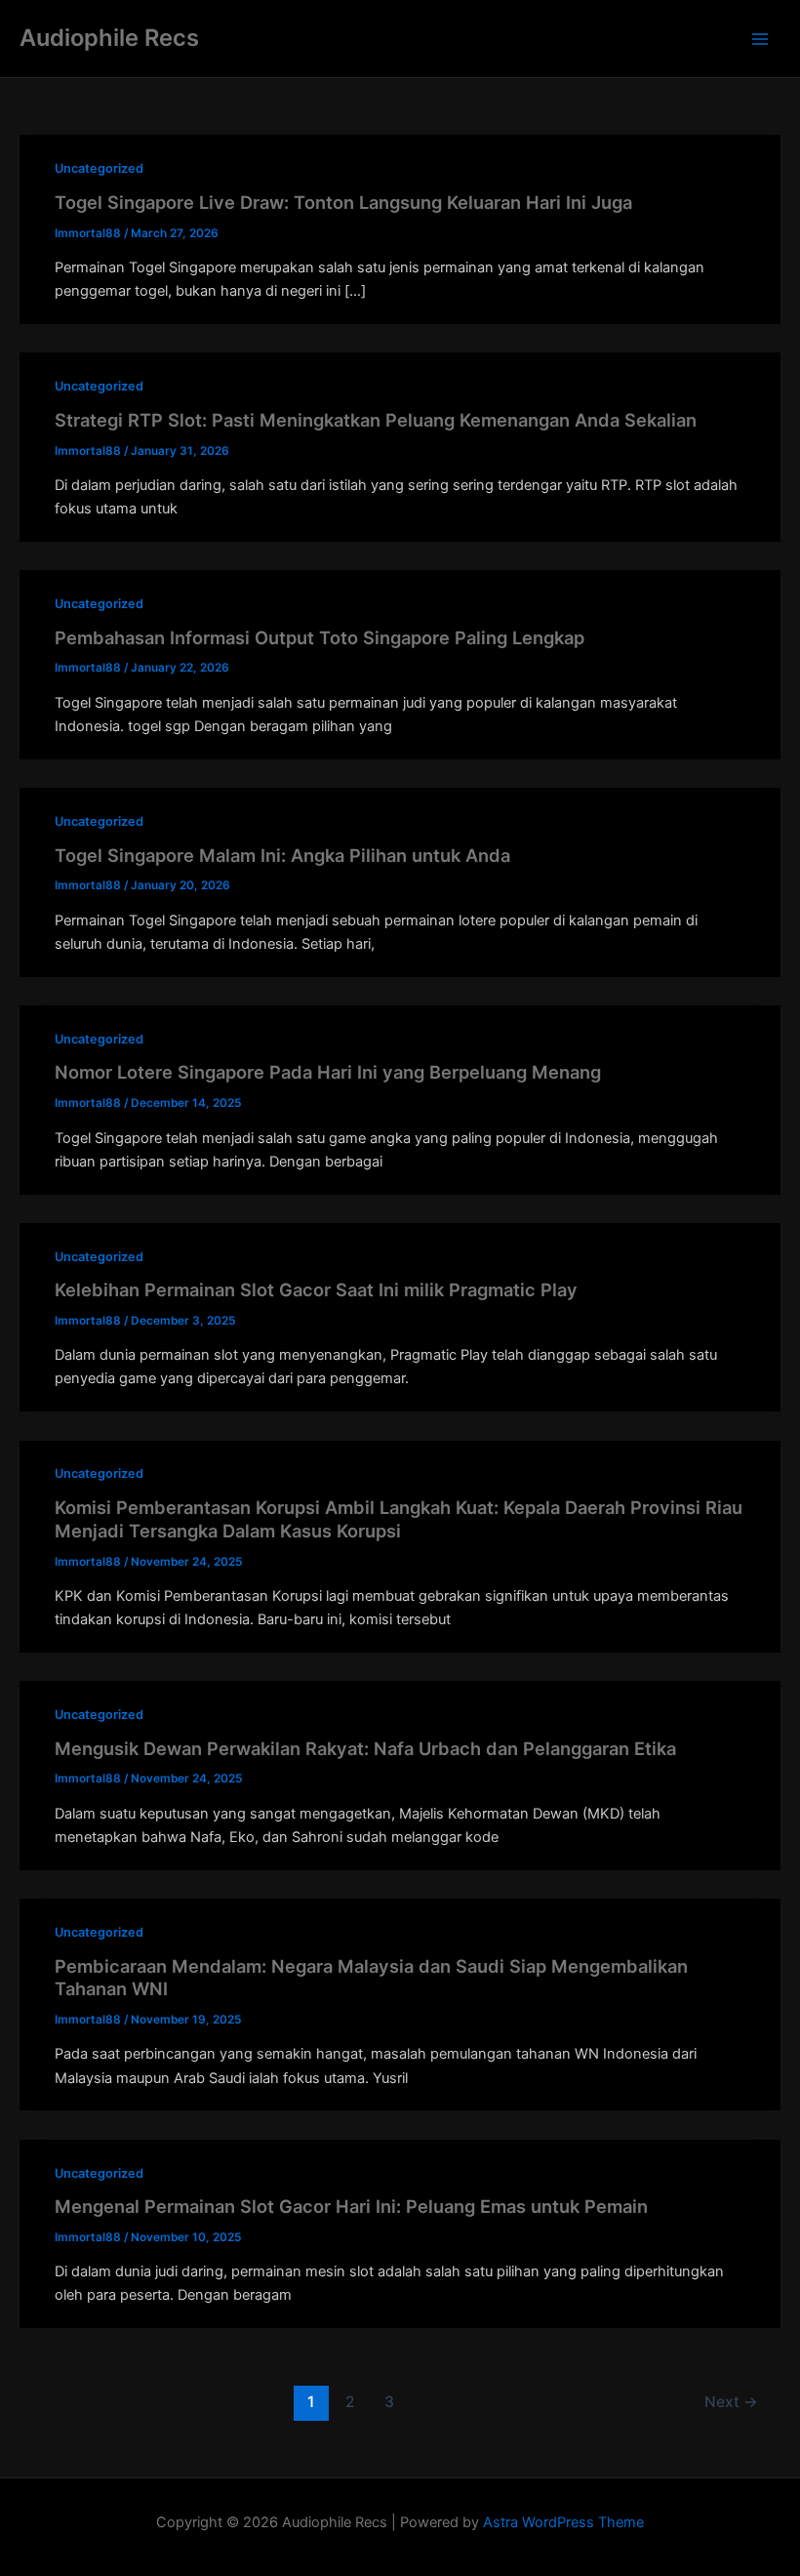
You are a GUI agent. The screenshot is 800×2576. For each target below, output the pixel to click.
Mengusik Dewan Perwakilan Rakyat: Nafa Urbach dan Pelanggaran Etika (365, 1748)
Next (731, 2402)
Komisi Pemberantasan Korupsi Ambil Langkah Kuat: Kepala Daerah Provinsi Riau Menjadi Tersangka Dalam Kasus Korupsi (399, 1519)
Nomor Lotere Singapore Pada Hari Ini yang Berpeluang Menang (328, 1072)
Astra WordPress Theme (563, 2522)
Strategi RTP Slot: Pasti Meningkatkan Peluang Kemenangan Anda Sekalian (376, 420)
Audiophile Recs (109, 38)
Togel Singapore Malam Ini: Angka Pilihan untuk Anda (282, 855)
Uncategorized (99, 168)
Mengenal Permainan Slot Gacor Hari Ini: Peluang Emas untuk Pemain (351, 2206)
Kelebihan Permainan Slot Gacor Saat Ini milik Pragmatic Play (316, 1289)
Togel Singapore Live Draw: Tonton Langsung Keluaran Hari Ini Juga (343, 202)
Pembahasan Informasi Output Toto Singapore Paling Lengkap (320, 637)
